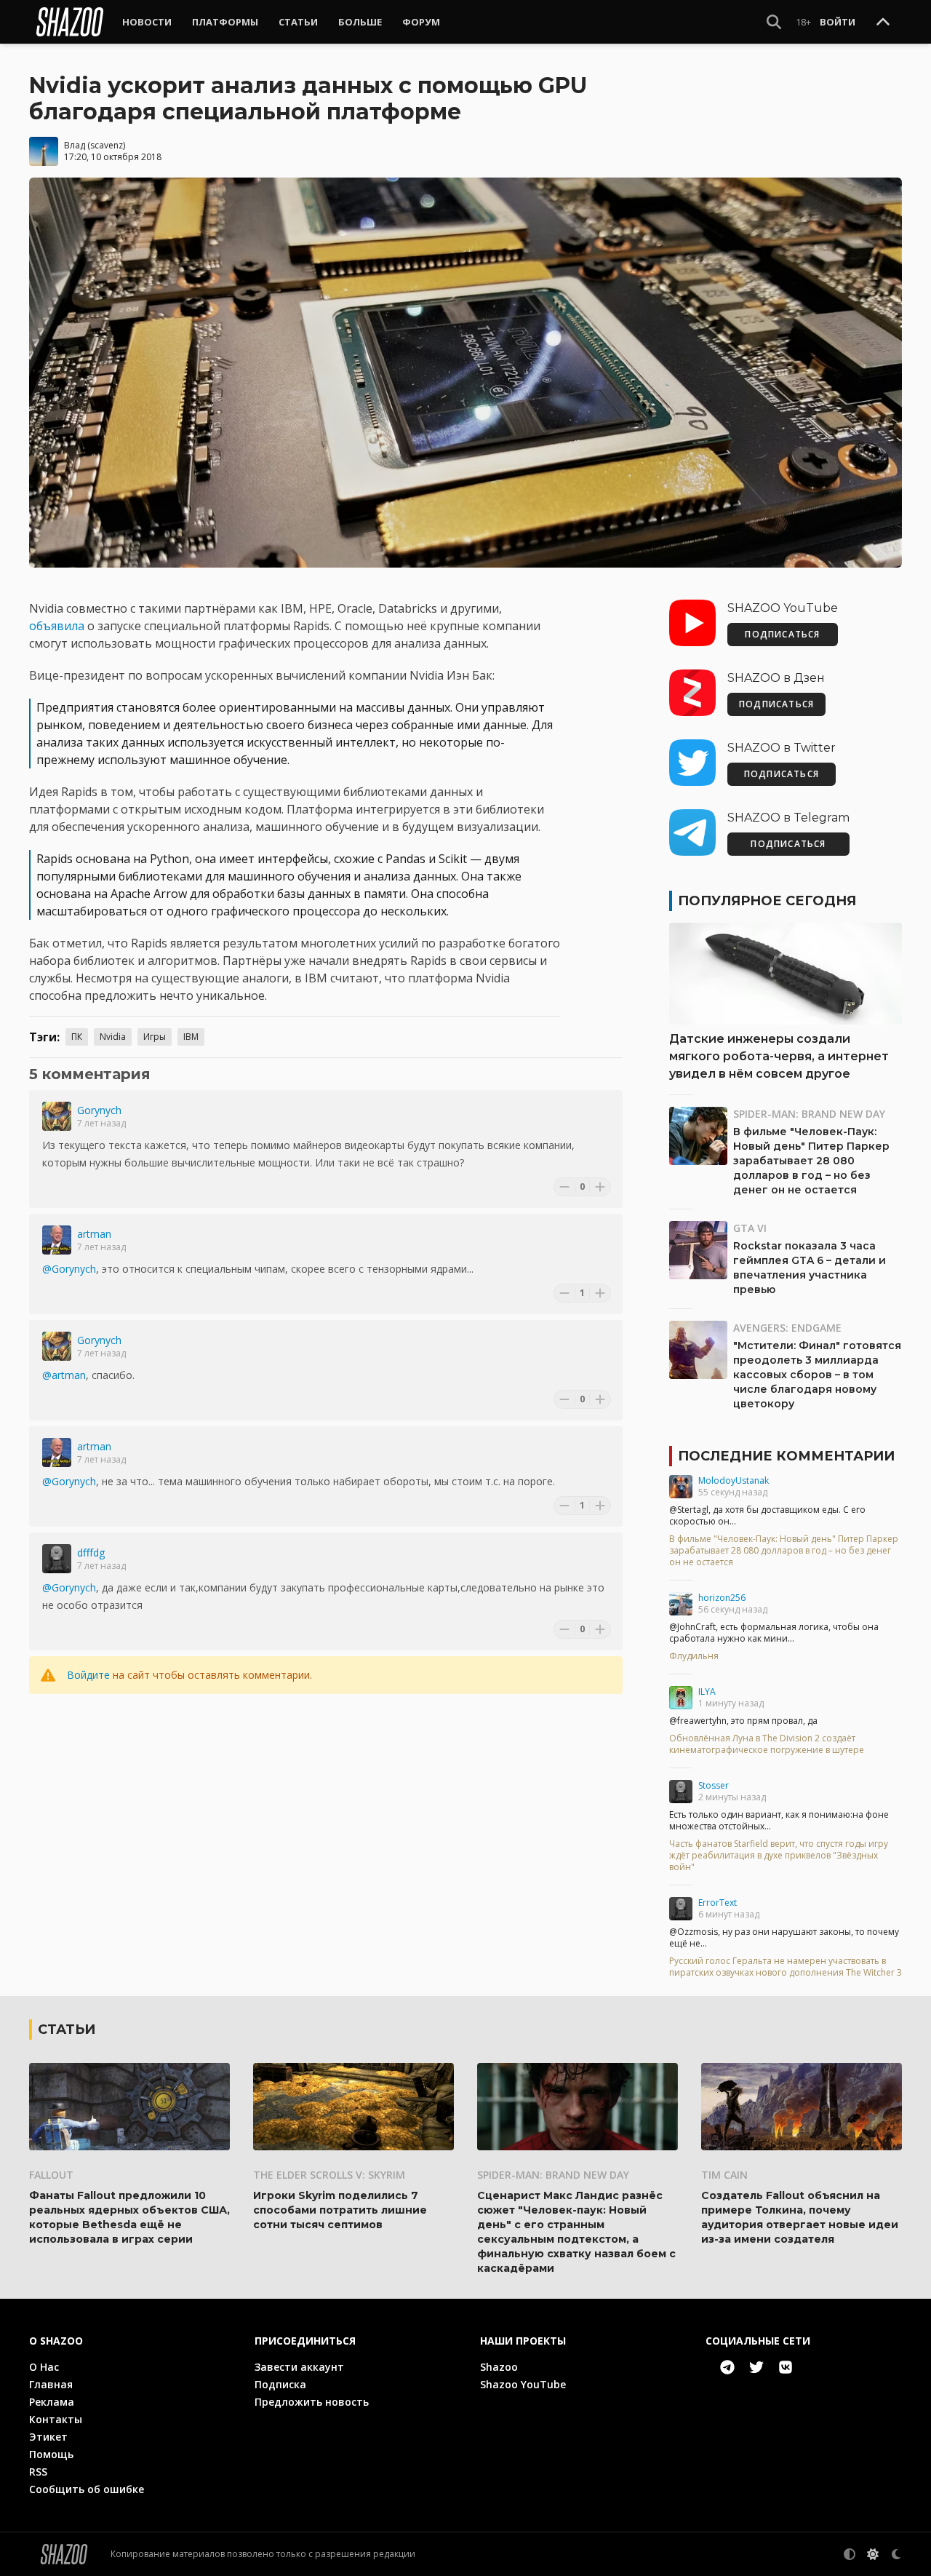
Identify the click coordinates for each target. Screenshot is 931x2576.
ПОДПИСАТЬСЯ (782, 634)
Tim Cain (724, 2175)
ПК (77, 1037)
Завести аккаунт (299, 2367)
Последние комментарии (786, 1456)
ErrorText (718, 1903)
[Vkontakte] (786, 2367)
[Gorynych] (57, 1116)
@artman (64, 1375)
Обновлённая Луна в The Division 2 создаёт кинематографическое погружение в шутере (767, 1744)
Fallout (51, 2175)
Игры (155, 1037)
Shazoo (499, 2367)
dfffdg (91, 1553)
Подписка (280, 2384)
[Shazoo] (70, 22)
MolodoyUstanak (734, 1480)
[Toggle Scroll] (883, 23)
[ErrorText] (681, 1909)
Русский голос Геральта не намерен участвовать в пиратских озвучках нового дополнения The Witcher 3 (786, 1967)
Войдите (88, 1675)
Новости (147, 22)
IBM (191, 1037)
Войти (838, 22)
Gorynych (99, 1110)
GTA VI (750, 1228)
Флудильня (694, 1656)
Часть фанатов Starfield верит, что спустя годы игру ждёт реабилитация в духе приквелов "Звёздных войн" (779, 1856)
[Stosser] (681, 1792)
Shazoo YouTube (523, 2384)
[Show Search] (774, 22)
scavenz (107, 145)
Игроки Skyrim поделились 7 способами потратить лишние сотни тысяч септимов (340, 2210)
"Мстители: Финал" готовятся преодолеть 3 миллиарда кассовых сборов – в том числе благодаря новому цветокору (817, 1375)
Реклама (52, 2402)
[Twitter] (756, 2367)
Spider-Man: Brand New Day (809, 1114)
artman (94, 1234)
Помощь (51, 2454)
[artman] (57, 1240)
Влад (75, 145)
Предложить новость (312, 2402)
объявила (57, 626)
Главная (51, 2384)
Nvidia (113, 1037)
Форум (421, 22)
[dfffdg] (57, 1559)
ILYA (707, 1692)
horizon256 (722, 1598)
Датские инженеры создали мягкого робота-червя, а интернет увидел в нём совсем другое (779, 1056)
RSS (38, 2472)
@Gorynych (69, 1269)
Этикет (48, 2437)
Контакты (56, 2419)
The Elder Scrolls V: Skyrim (329, 2175)
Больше (360, 22)
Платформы (225, 22)
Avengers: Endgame (787, 1328)
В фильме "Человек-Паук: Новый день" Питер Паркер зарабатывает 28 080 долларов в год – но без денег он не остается (811, 1161)
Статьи (298, 22)
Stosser (714, 1785)
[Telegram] (727, 2367)
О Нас (44, 2367)
